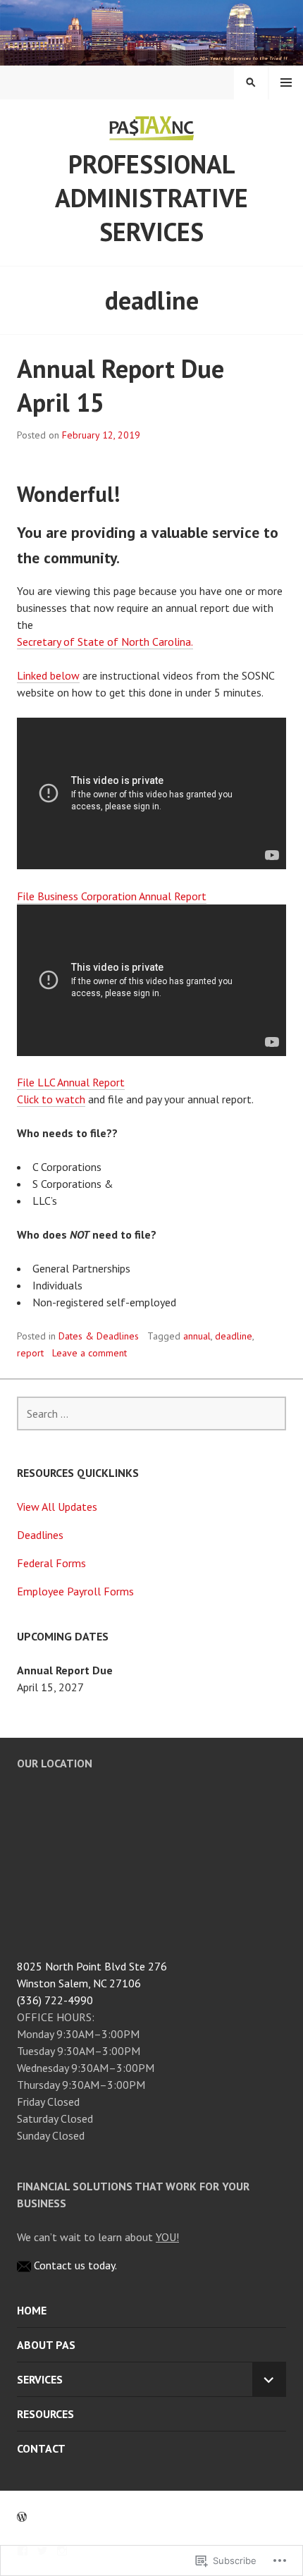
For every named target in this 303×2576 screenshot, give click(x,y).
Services (40, 2379)
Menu (286, 82)
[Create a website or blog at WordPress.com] (22, 2517)
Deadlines (40, 1535)
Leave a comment (89, 1353)
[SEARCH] (251, 82)
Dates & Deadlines (99, 1336)
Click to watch (51, 1099)
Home (32, 2310)
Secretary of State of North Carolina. (105, 642)
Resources (45, 2414)
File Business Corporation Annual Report (112, 896)
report (30, 1353)
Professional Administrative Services (151, 198)
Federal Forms (51, 1563)
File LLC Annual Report (71, 1082)
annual (197, 1336)
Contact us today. (75, 2265)
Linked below (48, 675)
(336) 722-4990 (55, 2000)
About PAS (46, 2345)
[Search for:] (151, 1413)
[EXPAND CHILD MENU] (269, 2379)
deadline (234, 1336)
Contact (41, 2448)
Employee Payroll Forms (75, 1591)
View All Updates (57, 1507)
